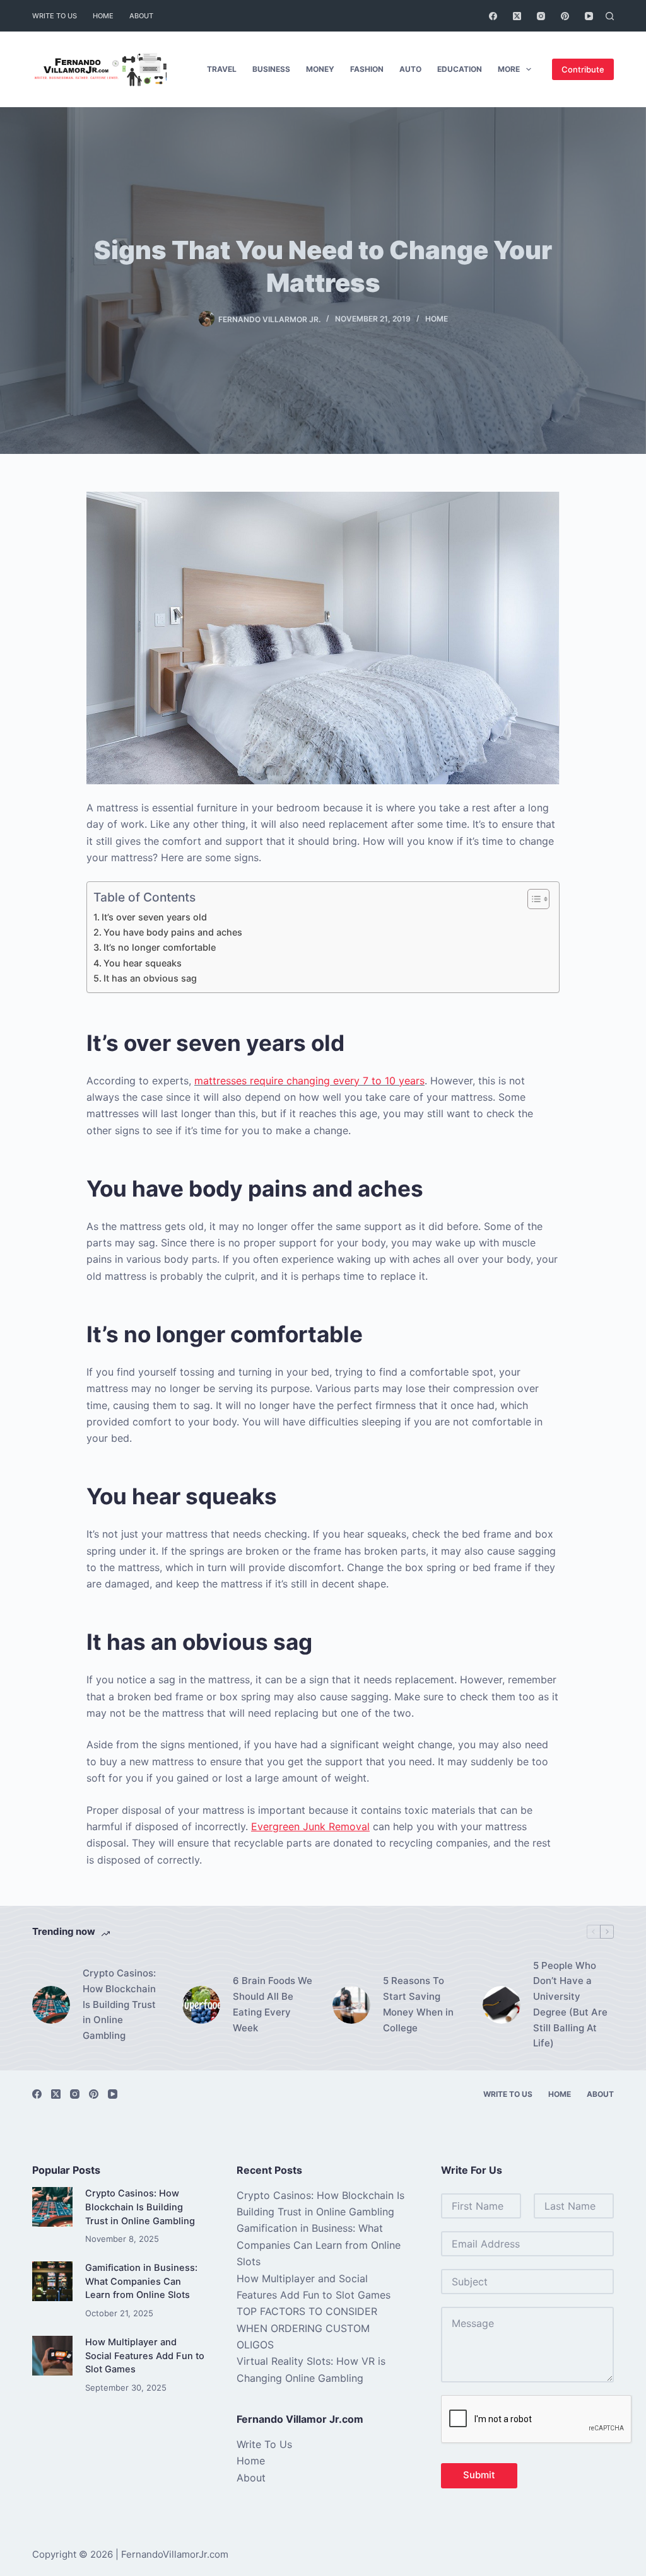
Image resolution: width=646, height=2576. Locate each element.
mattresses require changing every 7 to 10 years (309, 1081)
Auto (410, 69)
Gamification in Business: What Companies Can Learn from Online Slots (141, 2282)
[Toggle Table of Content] (532, 899)
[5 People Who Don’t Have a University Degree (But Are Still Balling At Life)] (502, 2005)
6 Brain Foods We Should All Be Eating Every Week (273, 2004)
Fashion (367, 69)
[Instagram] (541, 16)
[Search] (610, 16)
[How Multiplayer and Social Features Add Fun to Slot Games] (52, 2356)
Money (320, 69)
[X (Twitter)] (517, 16)
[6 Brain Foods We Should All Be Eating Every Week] (201, 2005)
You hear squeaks (143, 963)
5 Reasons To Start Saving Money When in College (418, 2004)
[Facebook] (493, 16)
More (509, 69)
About (141, 16)
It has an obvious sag (150, 978)
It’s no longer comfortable (160, 947)
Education (460, 69)
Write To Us (55, 16)
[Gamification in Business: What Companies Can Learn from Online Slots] (52, 2281)
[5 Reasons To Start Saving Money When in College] (351, 2005)
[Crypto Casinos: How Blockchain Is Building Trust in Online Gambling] (51, 2005)
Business (271, 69)
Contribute (583, 69)
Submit (479, 2475)
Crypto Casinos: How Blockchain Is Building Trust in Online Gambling (119, 2004)
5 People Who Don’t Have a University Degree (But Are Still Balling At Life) (570, 2005)
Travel (222, 69)
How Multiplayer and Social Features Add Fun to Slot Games (145, 2356)
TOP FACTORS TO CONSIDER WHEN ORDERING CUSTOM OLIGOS (307, 2328)
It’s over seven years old (154, 917)
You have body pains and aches (173, 932)
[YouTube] (589, 16)
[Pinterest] (565, 16)
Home (103, 16)
